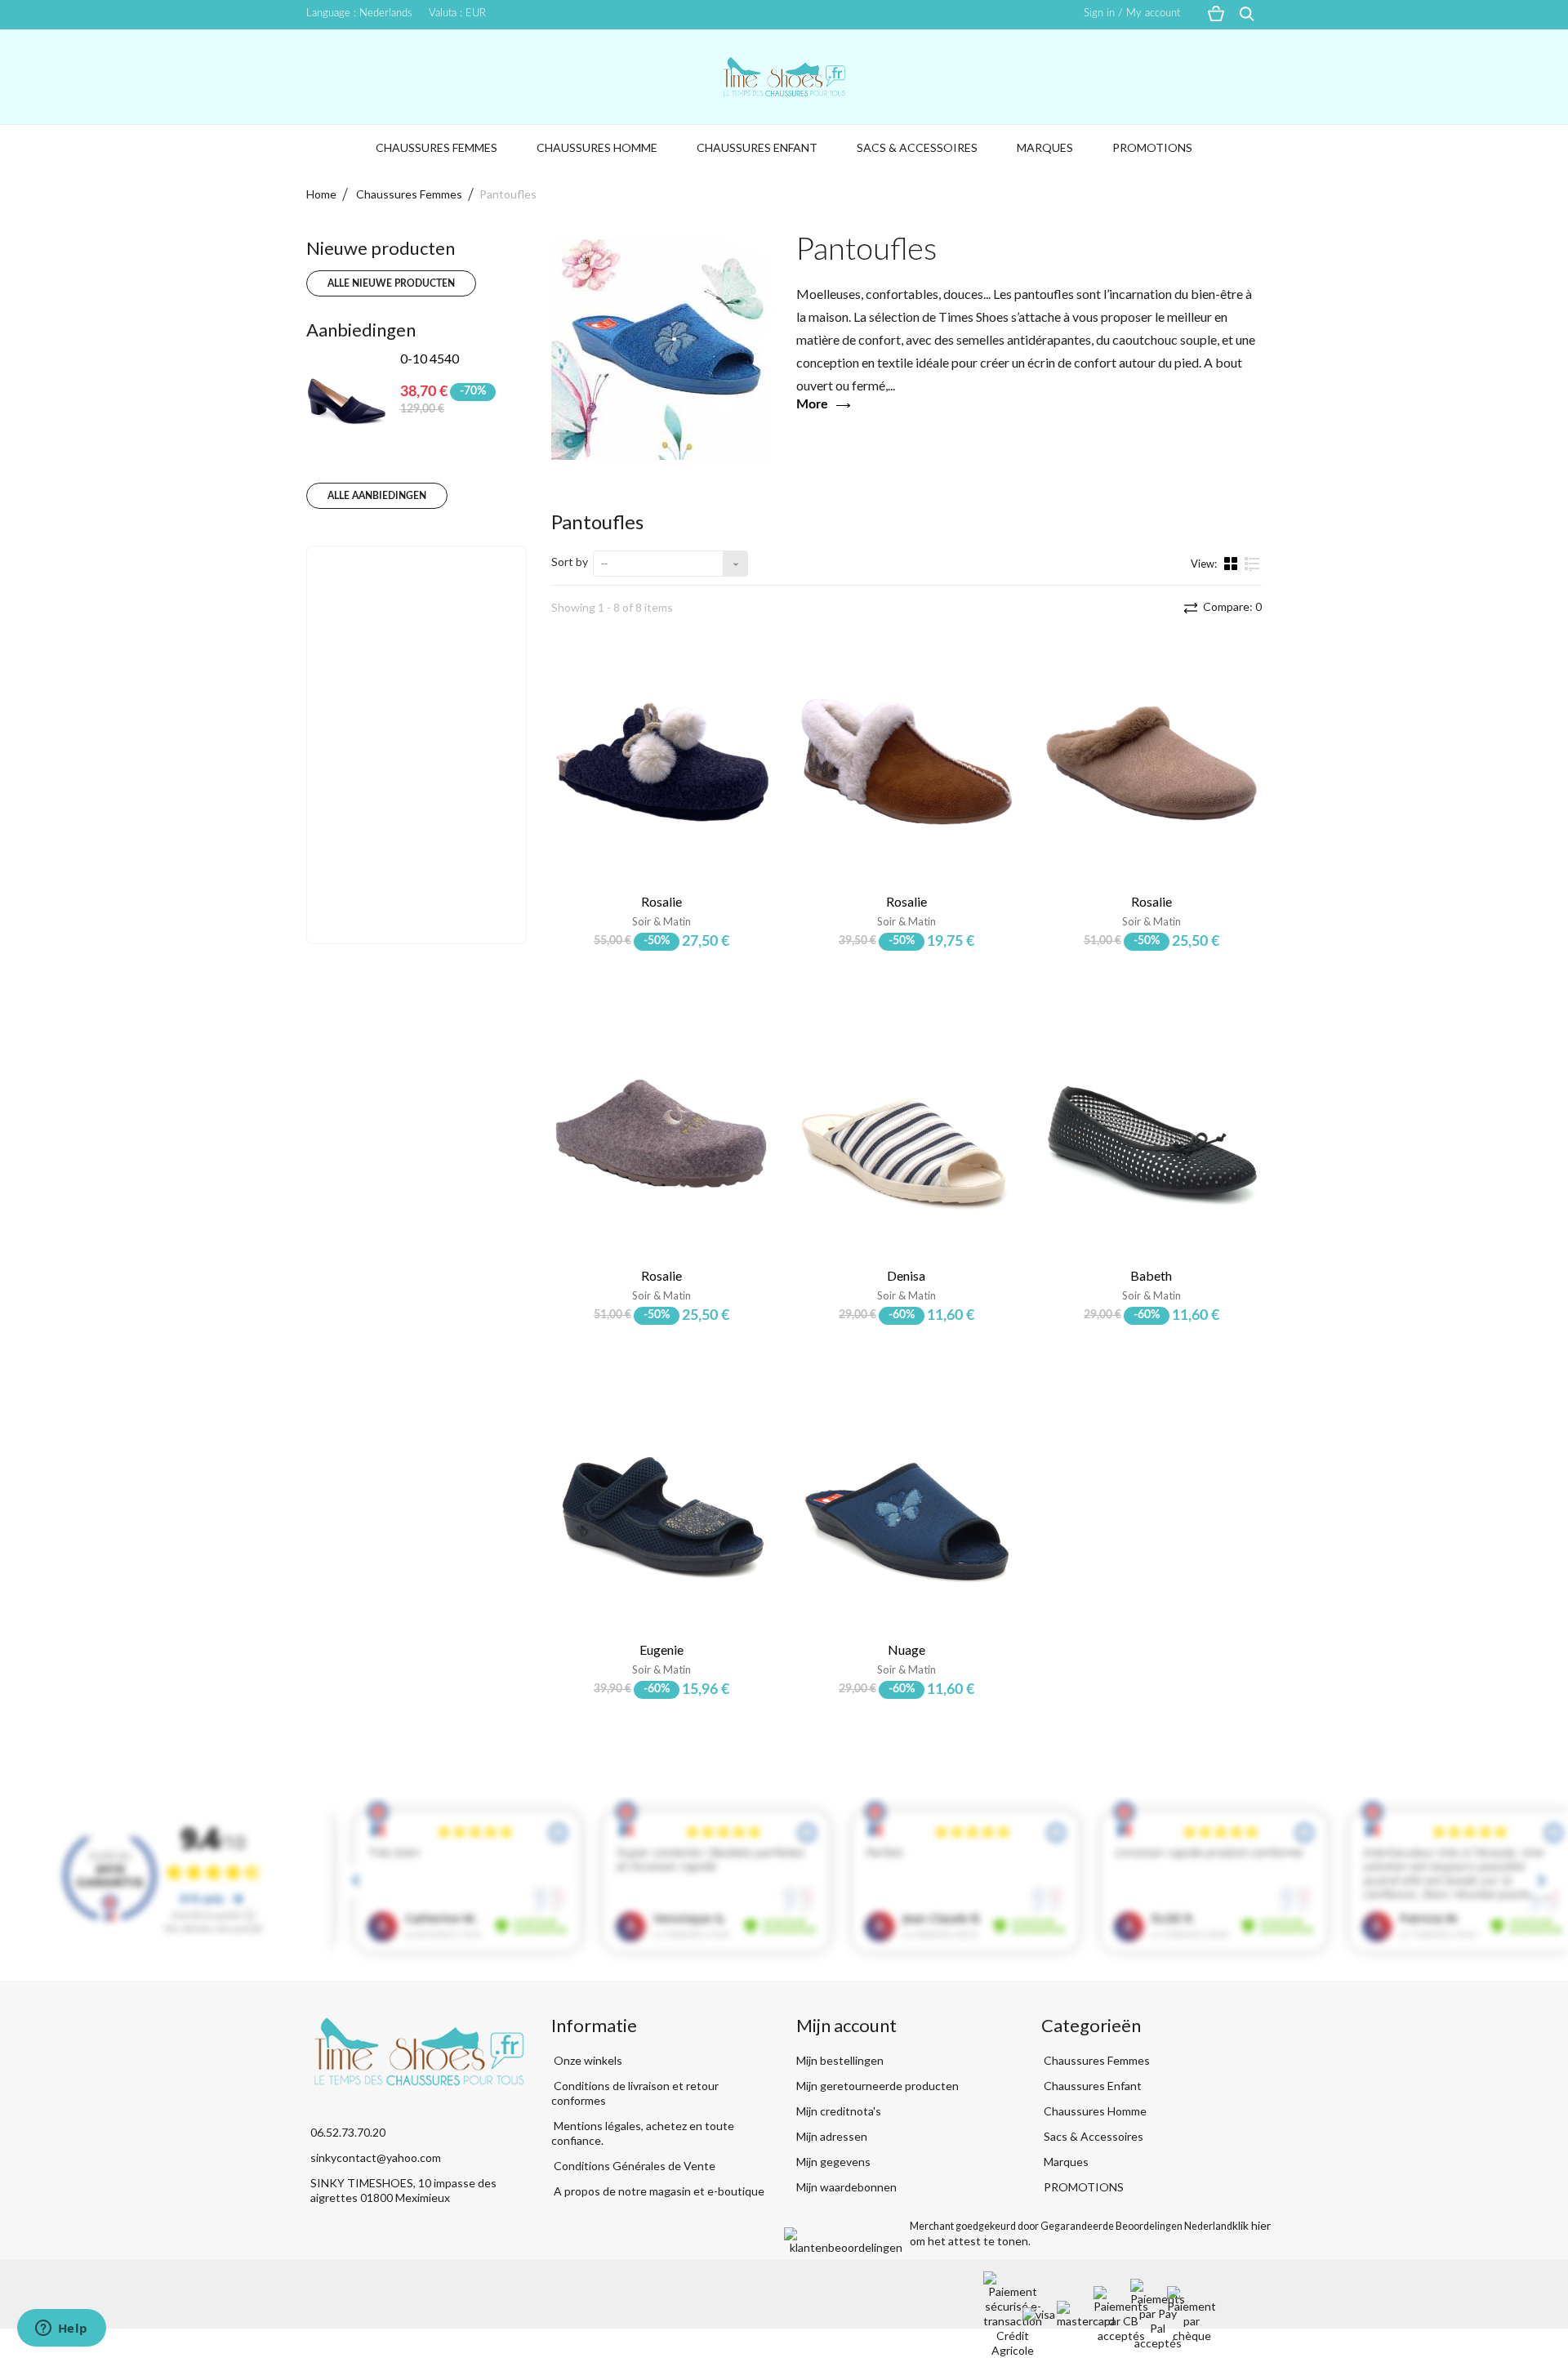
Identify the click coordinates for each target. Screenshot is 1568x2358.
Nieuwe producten (381, 248)
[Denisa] (906, 1137)
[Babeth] (1151, 1137)
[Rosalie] (661, 763)
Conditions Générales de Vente (633, 2166)
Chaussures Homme (597, 147)
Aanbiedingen (361, 330)
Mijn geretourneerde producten (878, 2086)
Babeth (1151, 1275)
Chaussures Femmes (437, 147)
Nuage (906, 1649)
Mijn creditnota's (839, 2111)
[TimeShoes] (784, 77)
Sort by (570, 562)
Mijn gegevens (833, 2162)
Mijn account (846, 2025)
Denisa (906, 1275)
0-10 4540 (430, 358)
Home (321, 194)
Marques (1045, 147)
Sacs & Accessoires (917, 147)
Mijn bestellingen (840, 2060)
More (812, 404)
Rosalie (661, 901)
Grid (1232, 563)
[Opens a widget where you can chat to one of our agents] (61, 2329)
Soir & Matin (661, 921)
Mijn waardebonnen (846, 2187)
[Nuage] (906, 1511)
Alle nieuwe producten (391, 283)
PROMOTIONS (1152, 147)
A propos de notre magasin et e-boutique (658, 2191)
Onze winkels (587, 2060)
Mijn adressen (832, 2136)
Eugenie (661, 1649)
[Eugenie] (661, 1511)
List (1252, 570)
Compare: (1231, 606)
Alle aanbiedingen (377, 496)
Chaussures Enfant (757, 147)
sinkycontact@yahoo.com (376, 2157)
